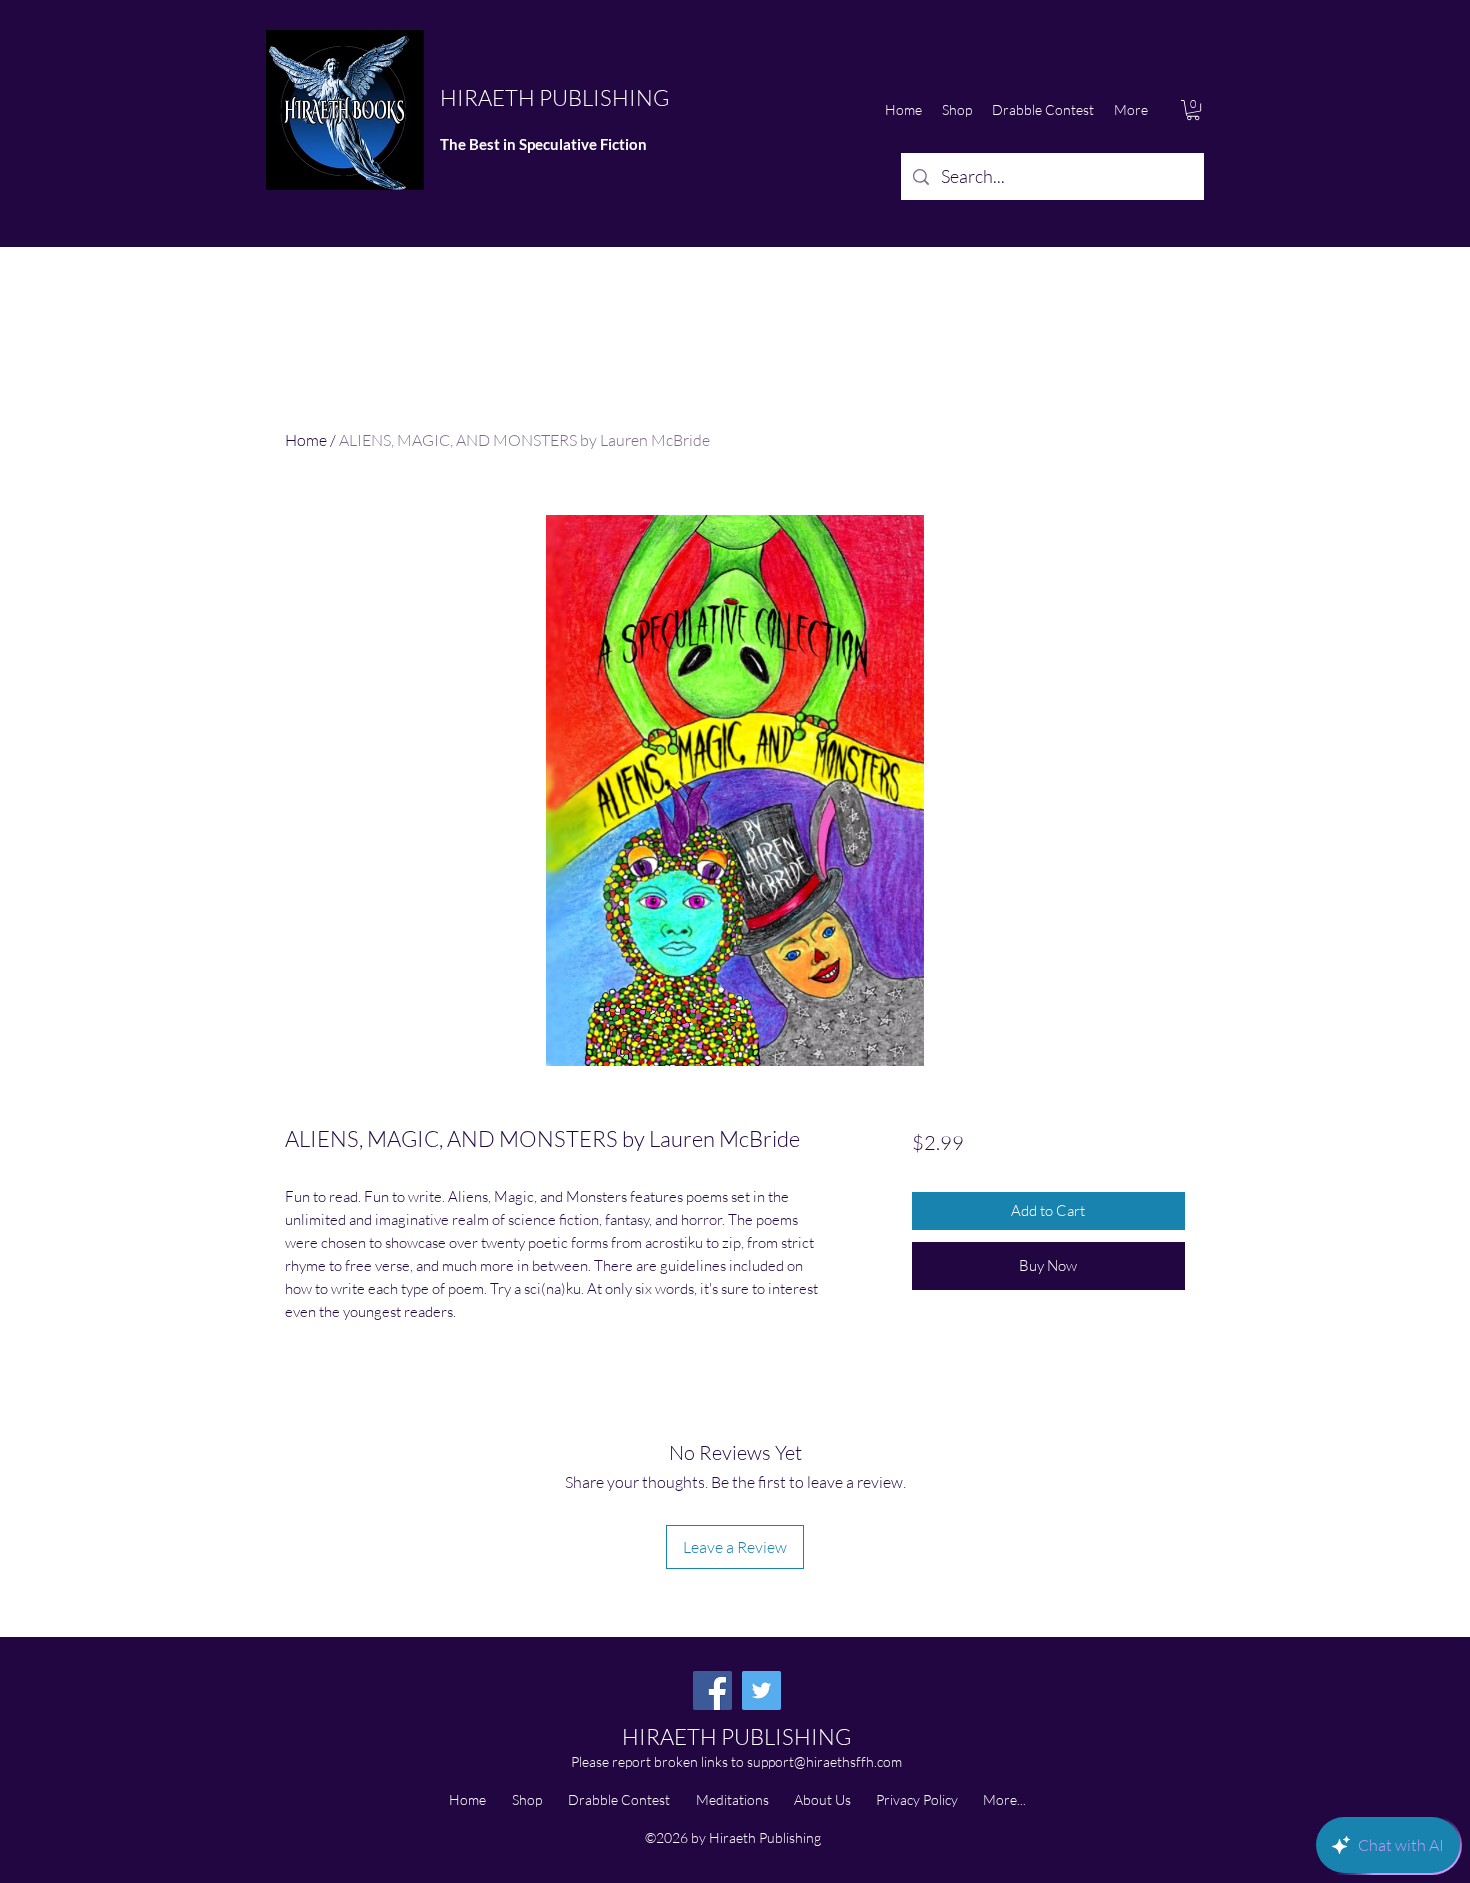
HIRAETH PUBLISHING (554, 97)
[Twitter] (761, 1690)
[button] (1193, 110)
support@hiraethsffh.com (824, 1761)
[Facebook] (712, 1690)
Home (306, 440)
